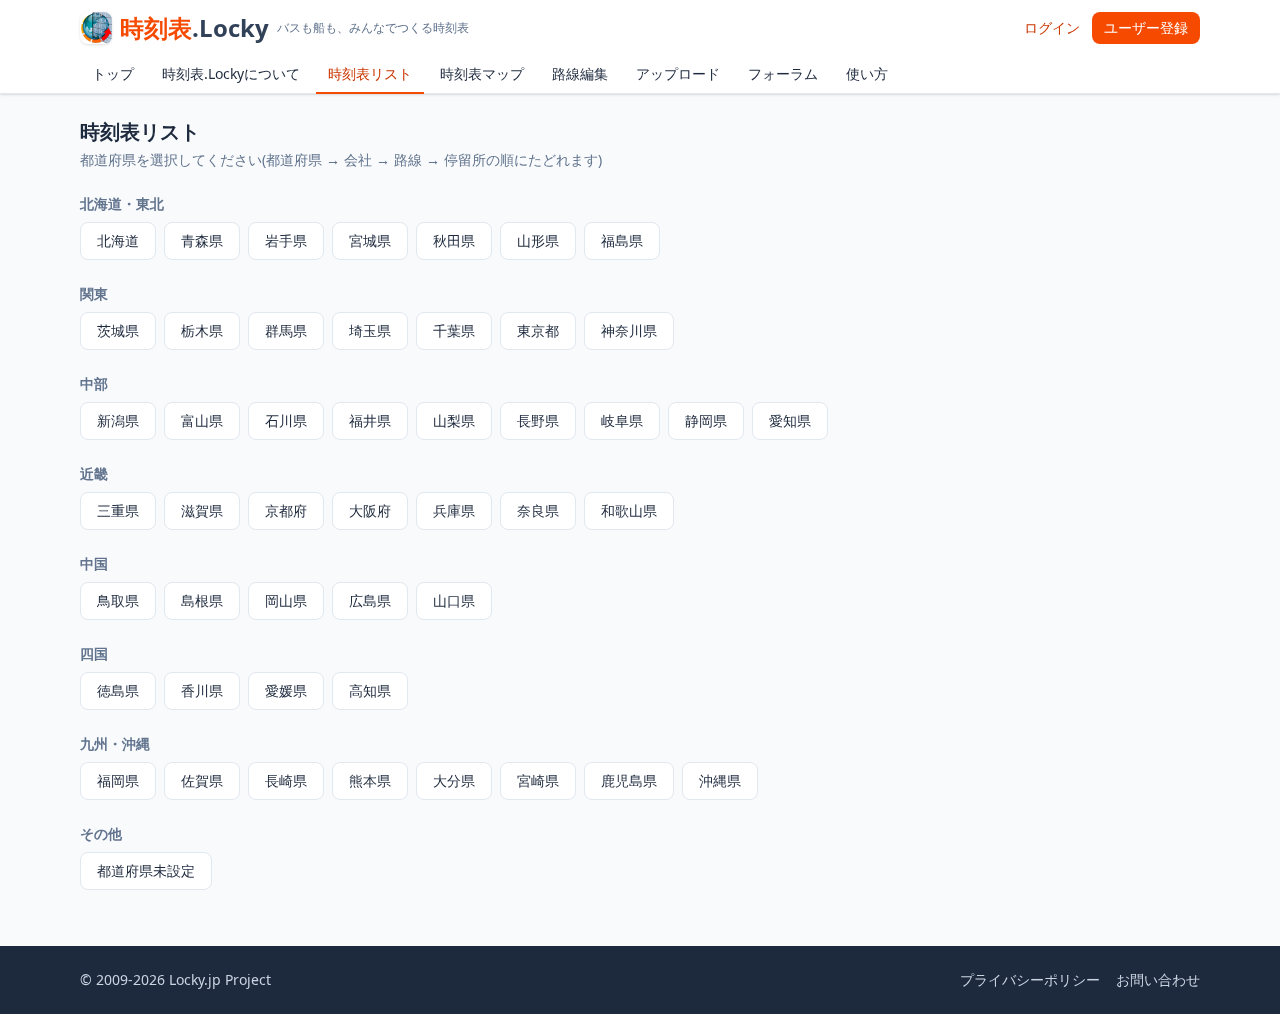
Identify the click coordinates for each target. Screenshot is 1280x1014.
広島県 (370, 600)
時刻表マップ (482, 73)
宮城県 (370, 240)
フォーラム (783, 73)
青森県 (202, 240)
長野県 (538, 420)
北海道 (118, 240)
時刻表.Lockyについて (231, 73)
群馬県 (286, 330)
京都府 (286, 510)
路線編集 (580, 73)
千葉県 (454, 330)
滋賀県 (202, 510)
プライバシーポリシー (1030, 979)
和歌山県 (629, 510)
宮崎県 (538, 780)
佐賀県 (202, 780)
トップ (113, 73)
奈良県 (538, 510)
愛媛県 (286, 690)
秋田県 (454, 240)
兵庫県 (454, 510)
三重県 (118, 510)
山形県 (538, 240)
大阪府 (370, 510)
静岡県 (706, 420)
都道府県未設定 (146, 870)
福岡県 (118, 780)
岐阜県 (622, 420)
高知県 (370, 690)
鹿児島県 (629, 780)
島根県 (202, 600)
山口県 (454, 600)
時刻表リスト (370, 73)
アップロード (678, 73)
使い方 (867, 73)
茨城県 (118, 330)
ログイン (1052, 27)
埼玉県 (370, 330)
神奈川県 (629, 330)
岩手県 (286, 240)
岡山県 (286, 600)
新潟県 (118, 420)
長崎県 (286, 780)
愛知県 (790, 420)
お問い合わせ (1158, 979)
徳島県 (118, 690)
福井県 (370, 420)
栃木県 (202, 330)
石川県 (286, 420)
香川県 (202, 690)
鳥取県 (118, 600)
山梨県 (454, 420)
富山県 (202, 420)
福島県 (622, 240)
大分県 (454, 780)
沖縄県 (720, 780)
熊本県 (370, 780)
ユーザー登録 (1146, 27)
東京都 (538, 330)
